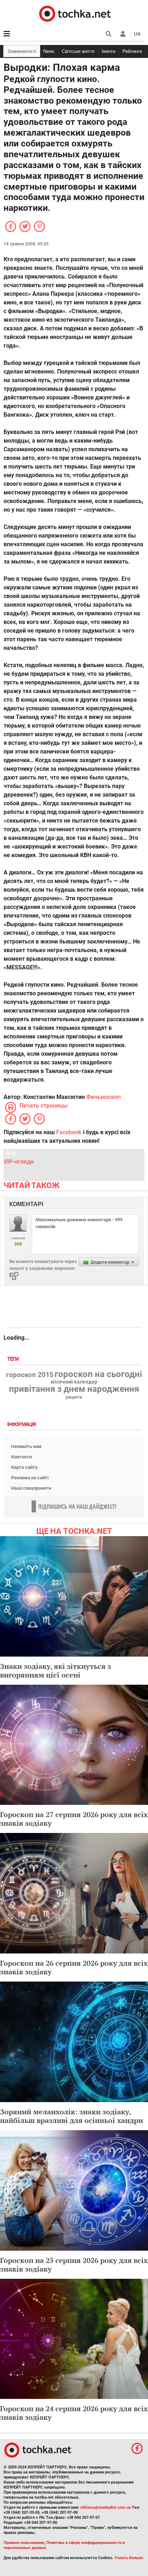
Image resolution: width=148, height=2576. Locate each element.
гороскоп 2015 (30, 1375)
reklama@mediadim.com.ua (105, 2507)
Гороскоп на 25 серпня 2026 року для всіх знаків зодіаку (74, 2265)
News (49, 51)
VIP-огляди (19, 1162)
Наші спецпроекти (31, 1488)
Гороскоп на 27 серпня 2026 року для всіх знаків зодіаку (74, 1819)
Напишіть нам (26, 1446)
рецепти (74, 1397)
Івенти (108, 51)
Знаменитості (22, 51)
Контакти (21, 1457)
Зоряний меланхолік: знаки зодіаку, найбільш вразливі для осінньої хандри (71, 2116)
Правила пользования (24, 2543)
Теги (14, 1359)
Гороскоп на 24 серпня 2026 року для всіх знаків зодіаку (74, 2413)
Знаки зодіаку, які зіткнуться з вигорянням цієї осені (55, 1670)
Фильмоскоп (103, 1097)
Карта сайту (24, 1467)
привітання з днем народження (74, 1389)
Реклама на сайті (30, 1478)
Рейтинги (132, 51)
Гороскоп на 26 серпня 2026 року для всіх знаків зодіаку (74, 1967)
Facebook (69, 1132)
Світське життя (78, 51)
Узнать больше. (129, 2558)
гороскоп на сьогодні (98, 1374)
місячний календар (74, 1382)
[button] (123, 34)
